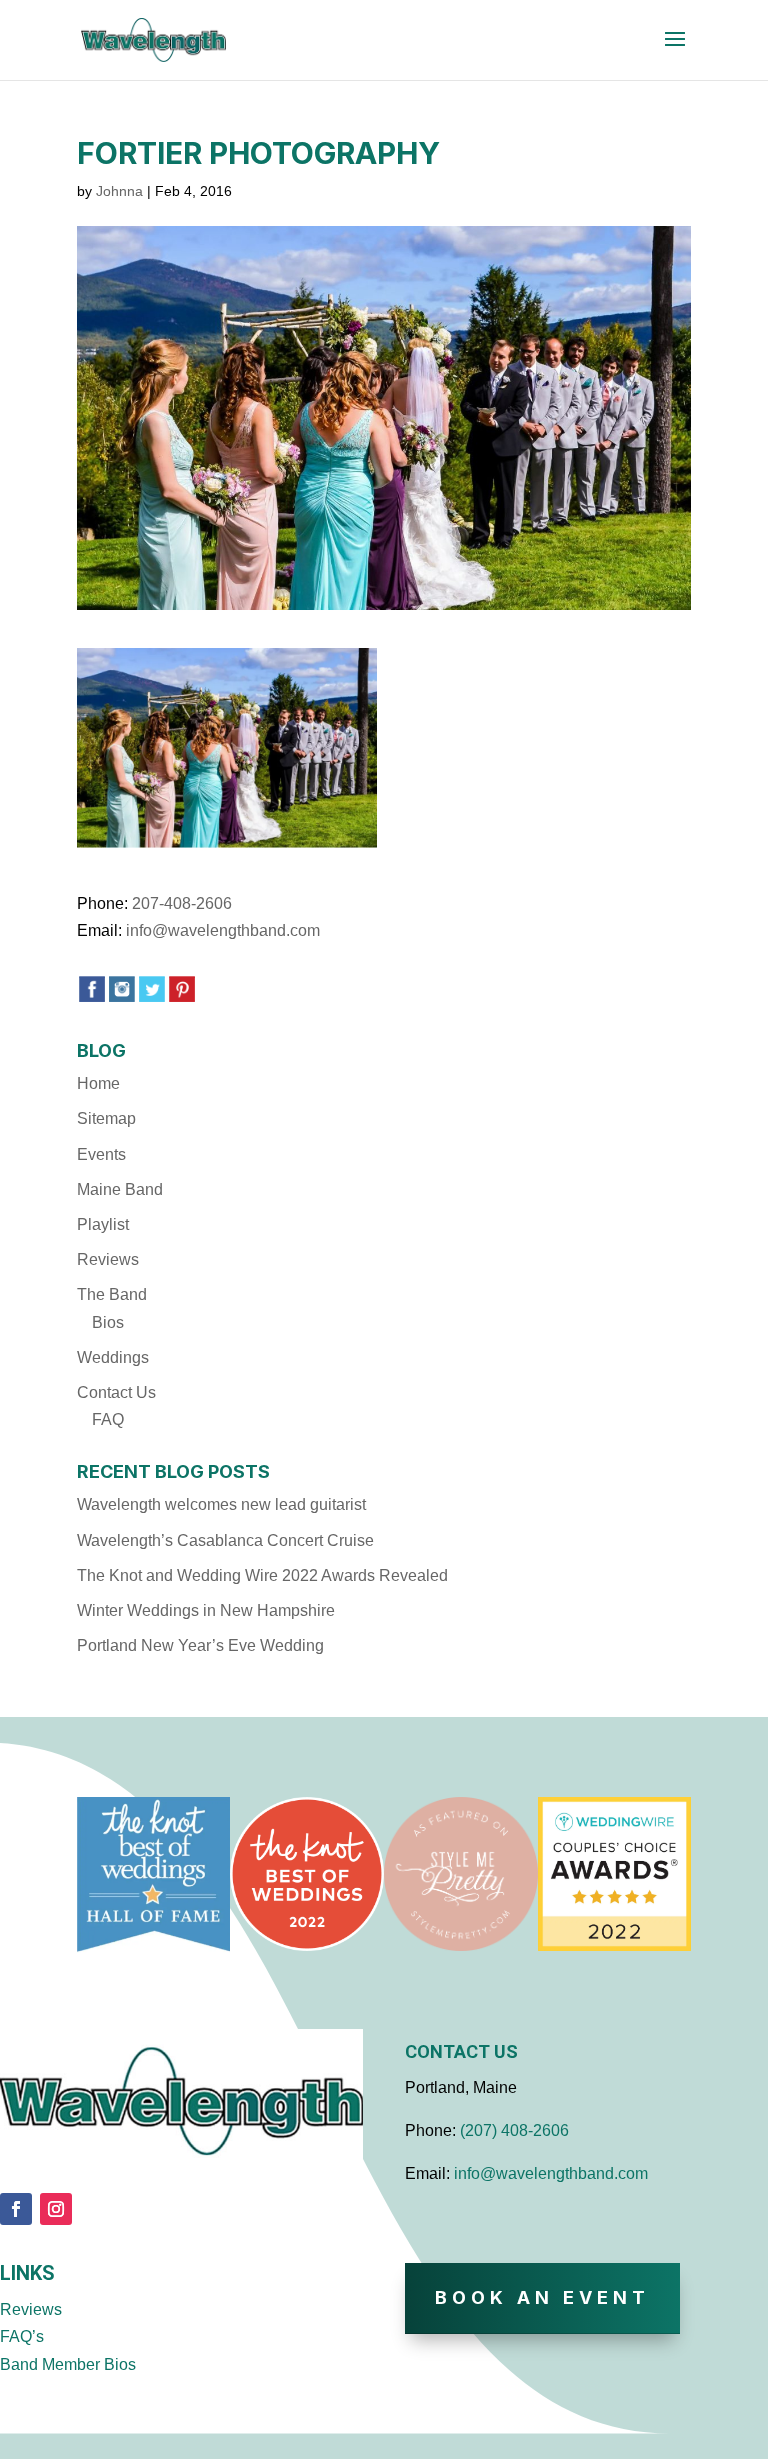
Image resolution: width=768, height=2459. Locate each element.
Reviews (108, 1259)
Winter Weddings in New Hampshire (206, 1610)
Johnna (119, 191)
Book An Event (542, 2297)
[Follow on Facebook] (16, 2209)
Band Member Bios (68, 2364)
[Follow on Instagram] (56, 2209)
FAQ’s (22, 2336)
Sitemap (106, 1118)
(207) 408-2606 (514, 2130)
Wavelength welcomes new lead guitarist (221, 1504)
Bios (108, 1322)
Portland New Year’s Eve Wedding (200, 1645)
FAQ (108, 1419)
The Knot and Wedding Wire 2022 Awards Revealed (262, 1575)
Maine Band (120, 1189)
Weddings (113, 1357)
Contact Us (116, 1392)
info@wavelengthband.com (223, 930)
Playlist (103, 1224)
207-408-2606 (182, 903)
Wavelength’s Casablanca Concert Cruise (225, 1540)
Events (101, 1154)
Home (98, 1083)
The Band (112, 1294)
